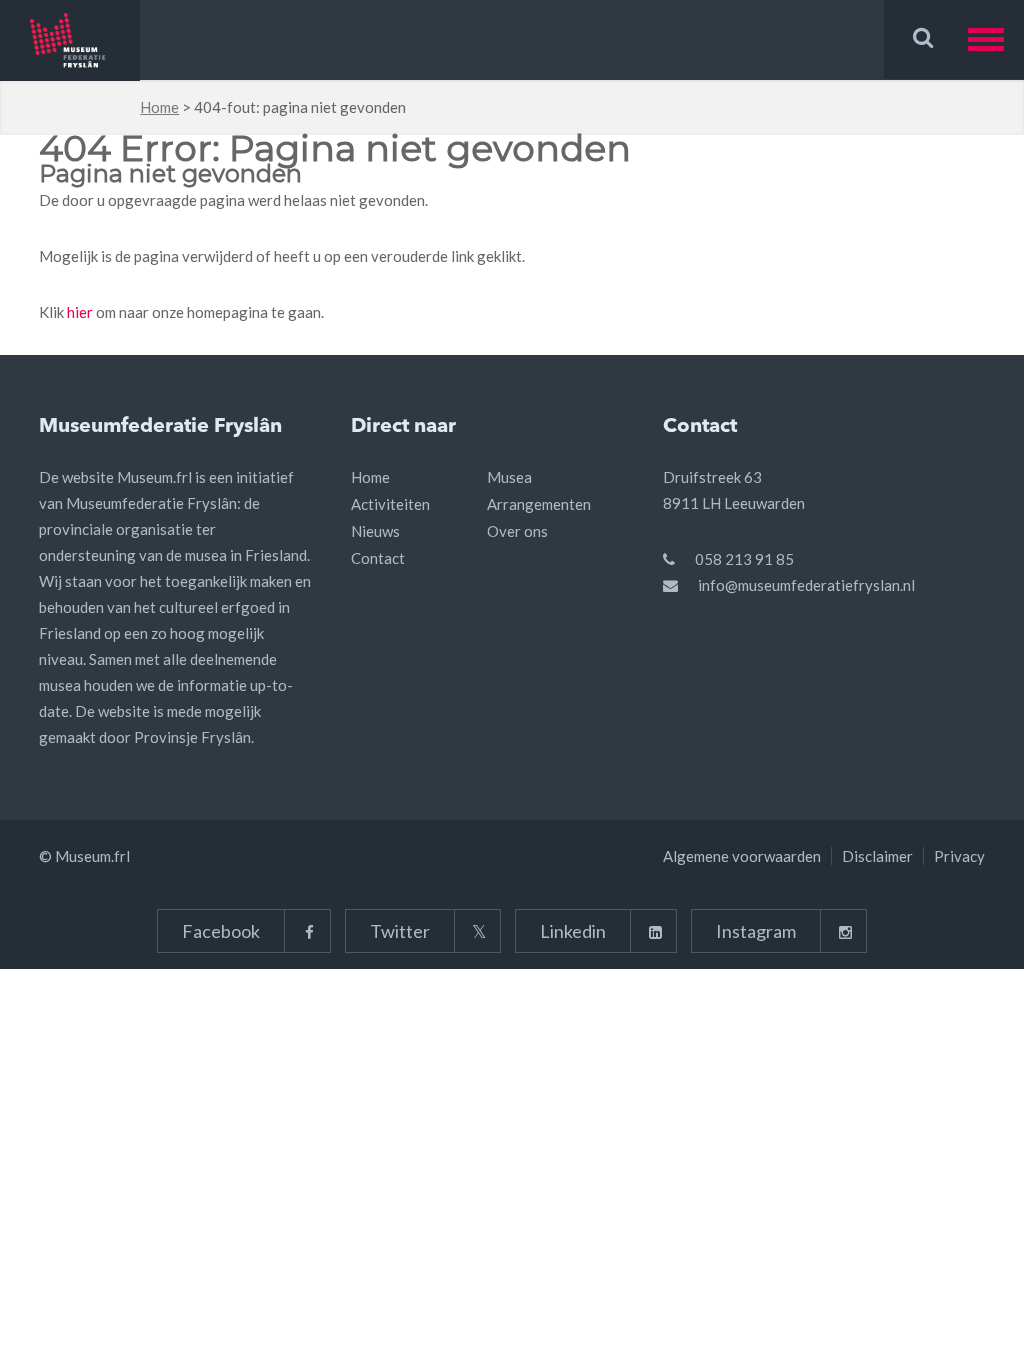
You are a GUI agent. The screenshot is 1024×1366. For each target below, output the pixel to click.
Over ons (517, 531)
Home (159, 107)
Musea (509, 477)
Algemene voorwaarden (742, 856)
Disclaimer (877, 856)
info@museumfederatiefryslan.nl (806, 585)
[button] (996, 39)
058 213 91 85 (744, 559)
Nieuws (375, 531)
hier (80, 312)
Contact (378, 558)
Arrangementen (539, 504)
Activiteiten (390, 504)
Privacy (959, 856)
